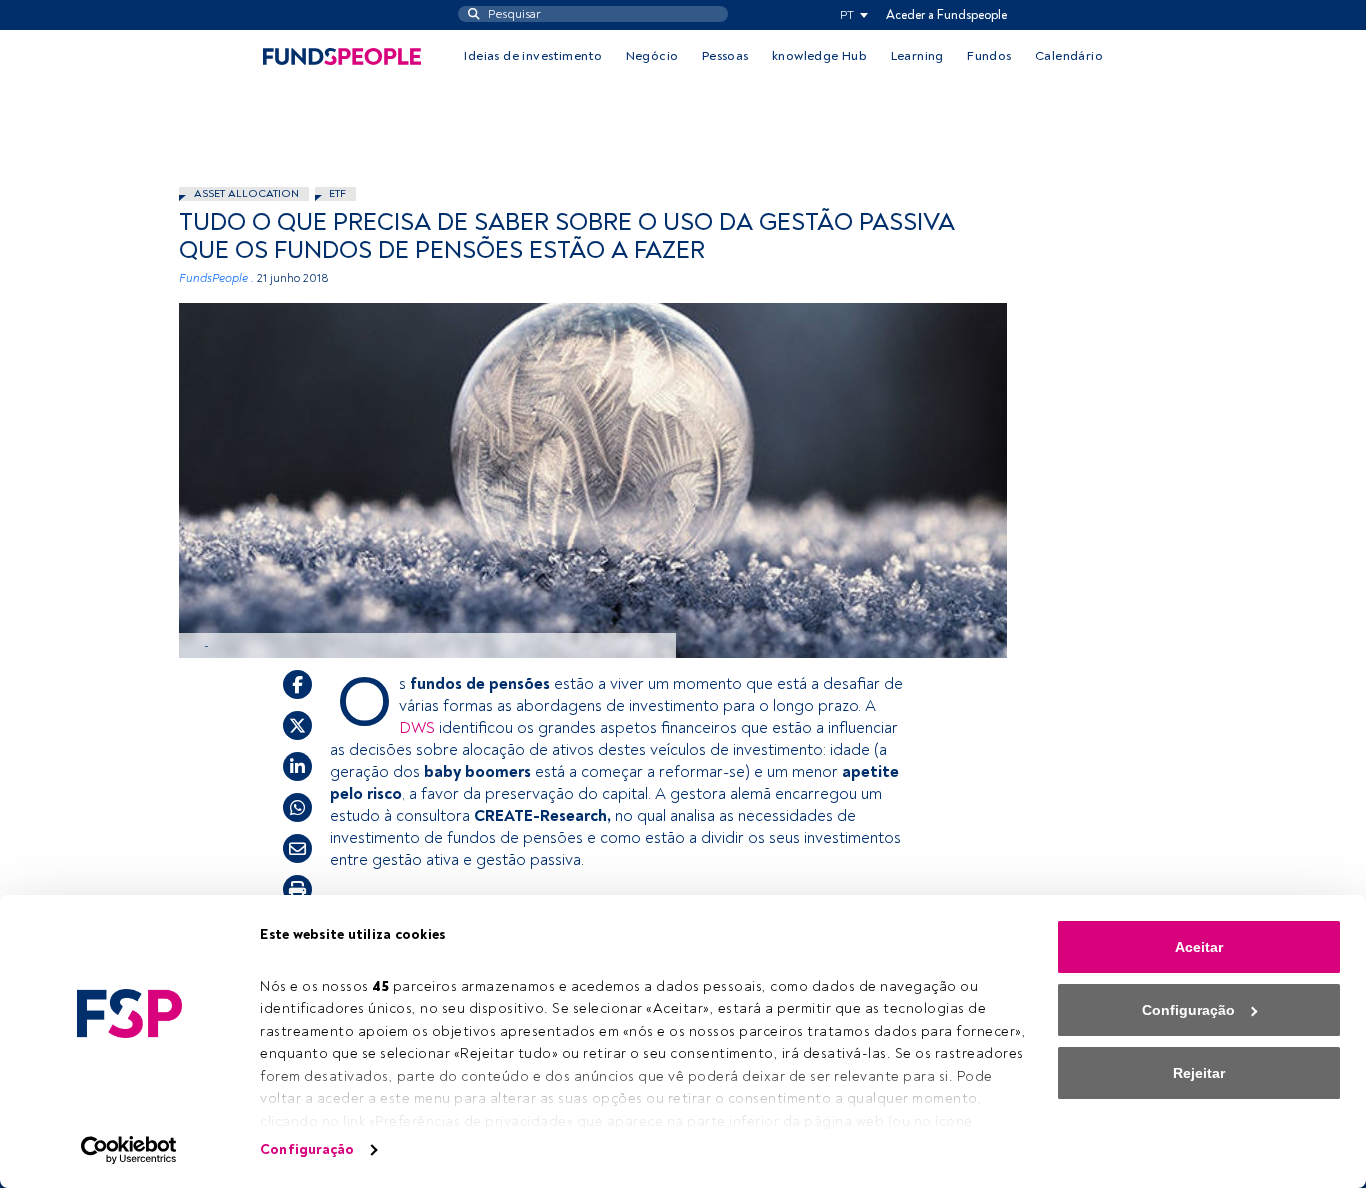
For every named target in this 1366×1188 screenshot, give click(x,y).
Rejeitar (1199, 1073)
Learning (917, 56)
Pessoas (725, 56)
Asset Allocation (246, 193)
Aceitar (1199, 947)
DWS (419, 728)
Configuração (307, 1149)
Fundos (989, 56)
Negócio (652, 56)
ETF (337, 193)
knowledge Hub (819, 56)
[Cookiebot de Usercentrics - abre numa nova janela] (129, 1150)
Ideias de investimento (533, 56)
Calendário (1069, 56)
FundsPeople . (216, 278)
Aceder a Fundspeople (946, 15)
